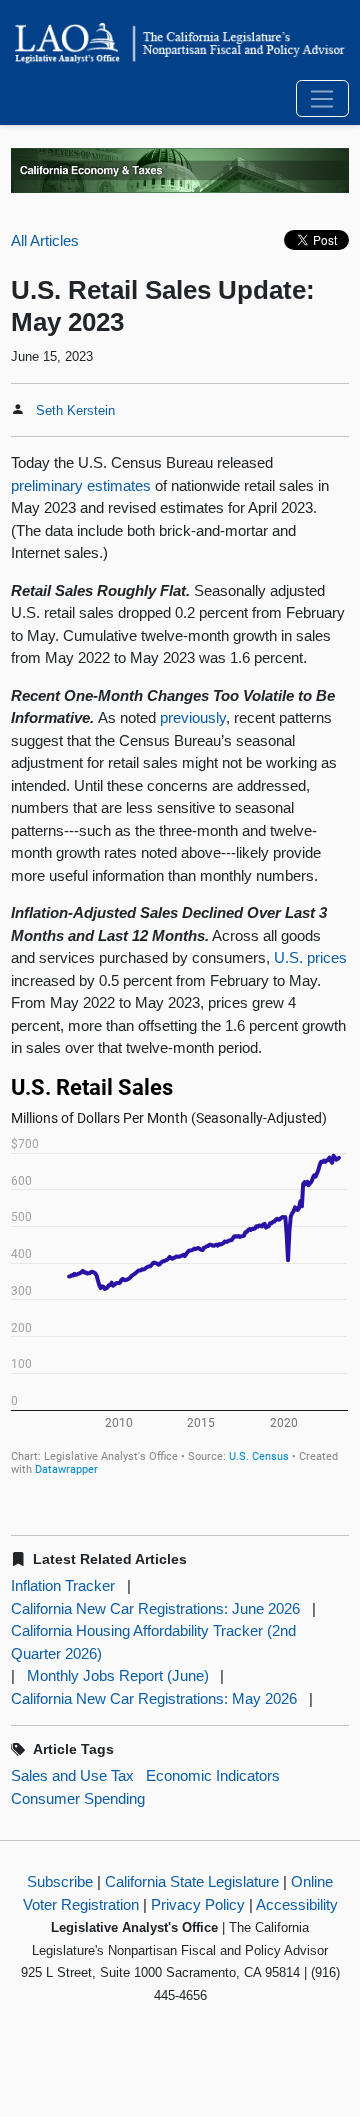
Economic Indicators (213, 1775)
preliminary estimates (81, 485)
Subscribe (60, 1881)
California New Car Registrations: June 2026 (155, 1608)
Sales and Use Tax (72, 1775)
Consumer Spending (78, 1798)
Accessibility (297, 1904)
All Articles (45, 240)
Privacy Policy (198, 1904)
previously (193, 717)
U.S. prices (310, 957)
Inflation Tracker (63, 1585)
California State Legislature (192, 1881)
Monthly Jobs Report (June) (118, 1675)
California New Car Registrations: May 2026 (154, 1698)
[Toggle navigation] (322, 99)
